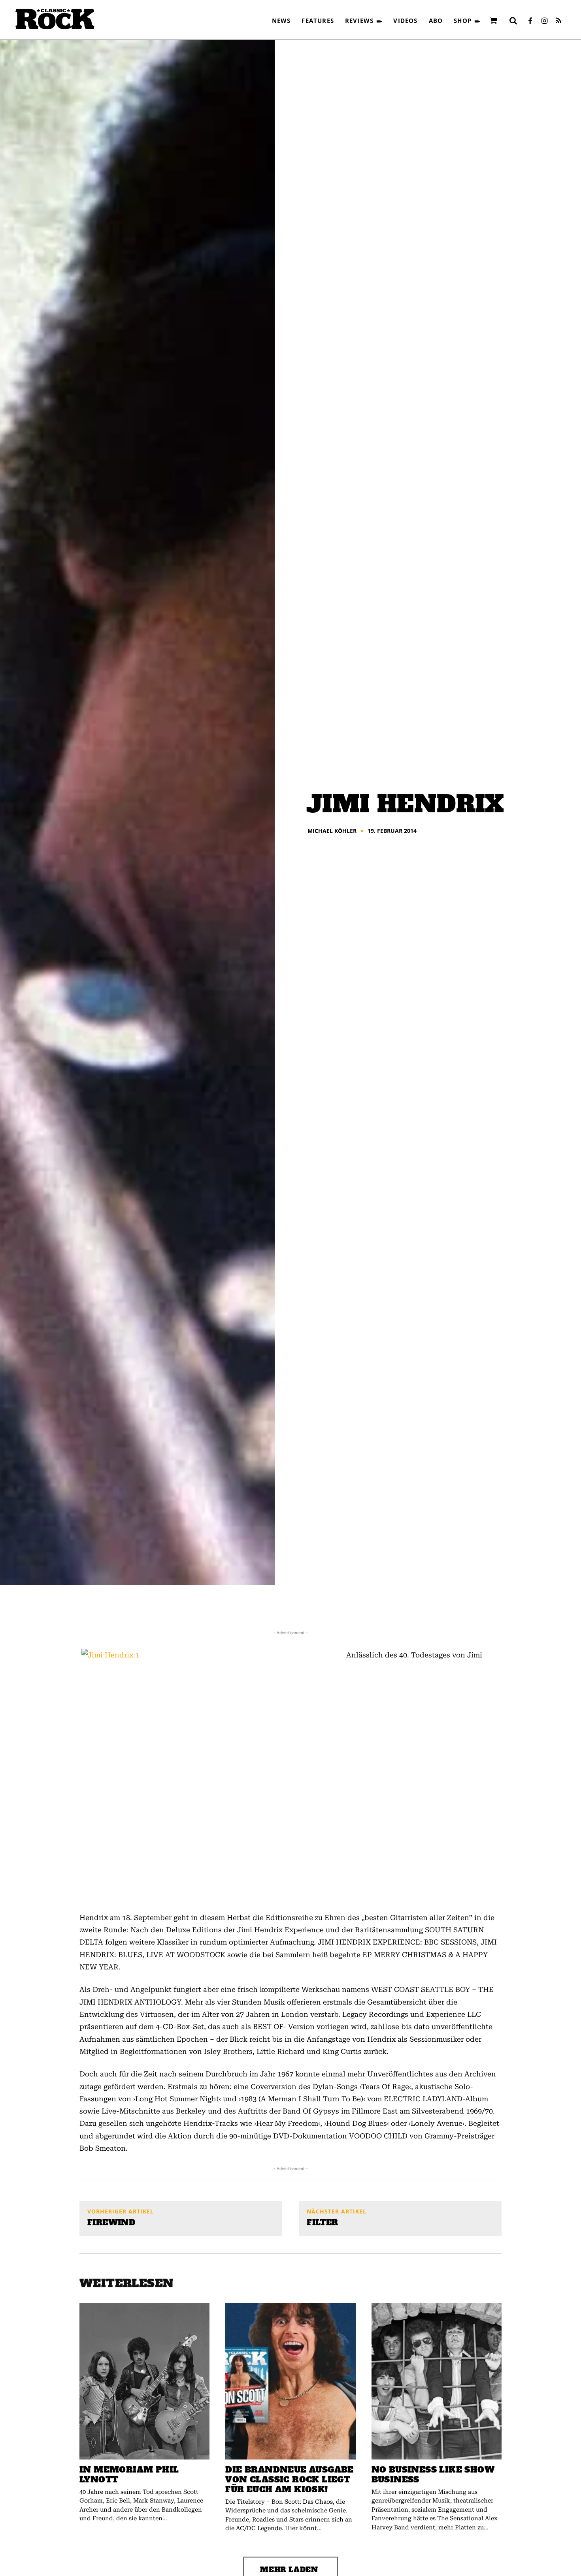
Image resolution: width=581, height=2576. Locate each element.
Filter (322, 2223)
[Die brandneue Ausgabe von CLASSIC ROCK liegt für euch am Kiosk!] (290, 2381)
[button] (513, 21)
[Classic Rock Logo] (55, 19)
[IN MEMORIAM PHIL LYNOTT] (144, 2381)
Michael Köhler (332, 831)
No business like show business (433, 2475)
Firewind (111, 2223)
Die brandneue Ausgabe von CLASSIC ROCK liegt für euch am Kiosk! (289, 2479)
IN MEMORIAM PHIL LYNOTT (129, 2475)
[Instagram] (544, 21)
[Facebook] (530, 21)
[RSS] (558, 21)
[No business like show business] (437, 2381)
